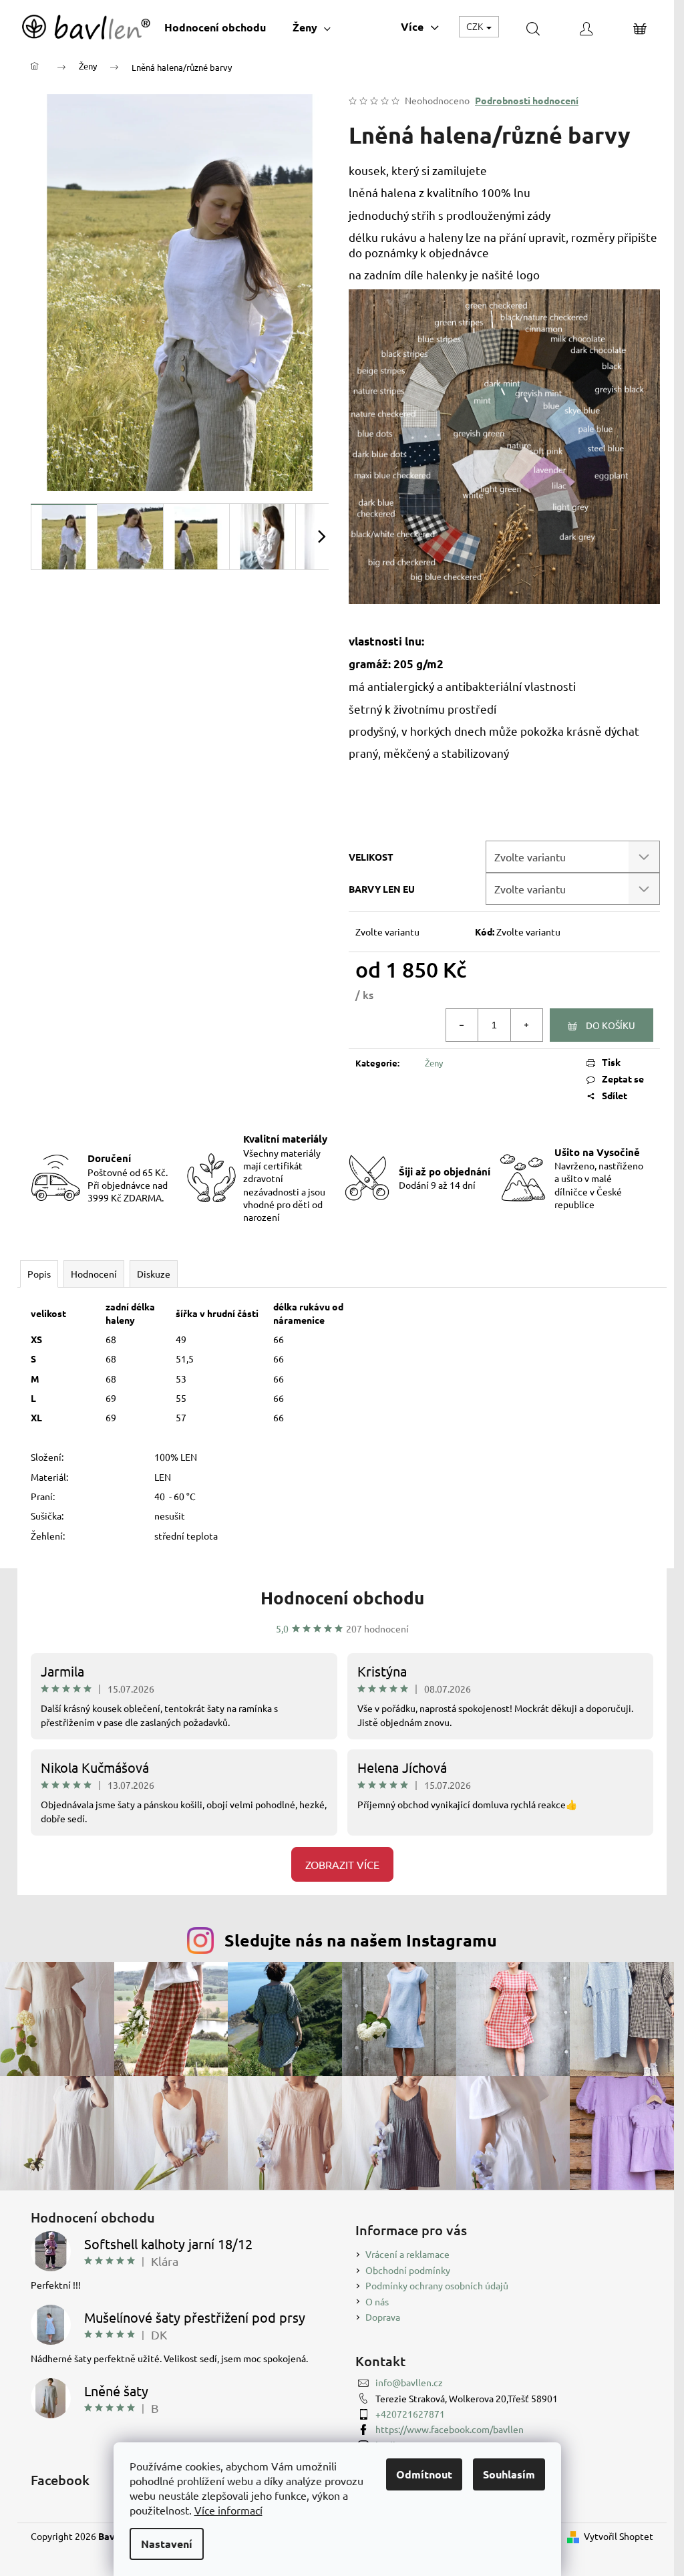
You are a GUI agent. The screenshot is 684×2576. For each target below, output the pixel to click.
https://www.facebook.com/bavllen (450, 2429)
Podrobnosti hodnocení (527, 100)
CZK (476, 26)
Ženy (434, 1063)
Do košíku (611, 1025)
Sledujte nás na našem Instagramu (361, 1940)
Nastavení (167, 2544)
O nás (377, 2301)
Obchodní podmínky (408, 2270)
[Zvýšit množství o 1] (526, 1025)
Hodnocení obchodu (342, 1597)
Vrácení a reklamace (407, 2254)
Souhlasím (509, 2474)
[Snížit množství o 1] (462, 1025)
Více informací (228, 2510)
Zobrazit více (342, 1864)
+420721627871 (410, 2414)
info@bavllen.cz (409, 2382)
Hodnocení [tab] (94, 1274)
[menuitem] (215, 27)
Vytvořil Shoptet (619, 2536)
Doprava (383, 2317)
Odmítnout (424, 2474)
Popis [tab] (39, 1274)
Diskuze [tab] (154, 1274)
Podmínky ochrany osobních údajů (437, 2285)
